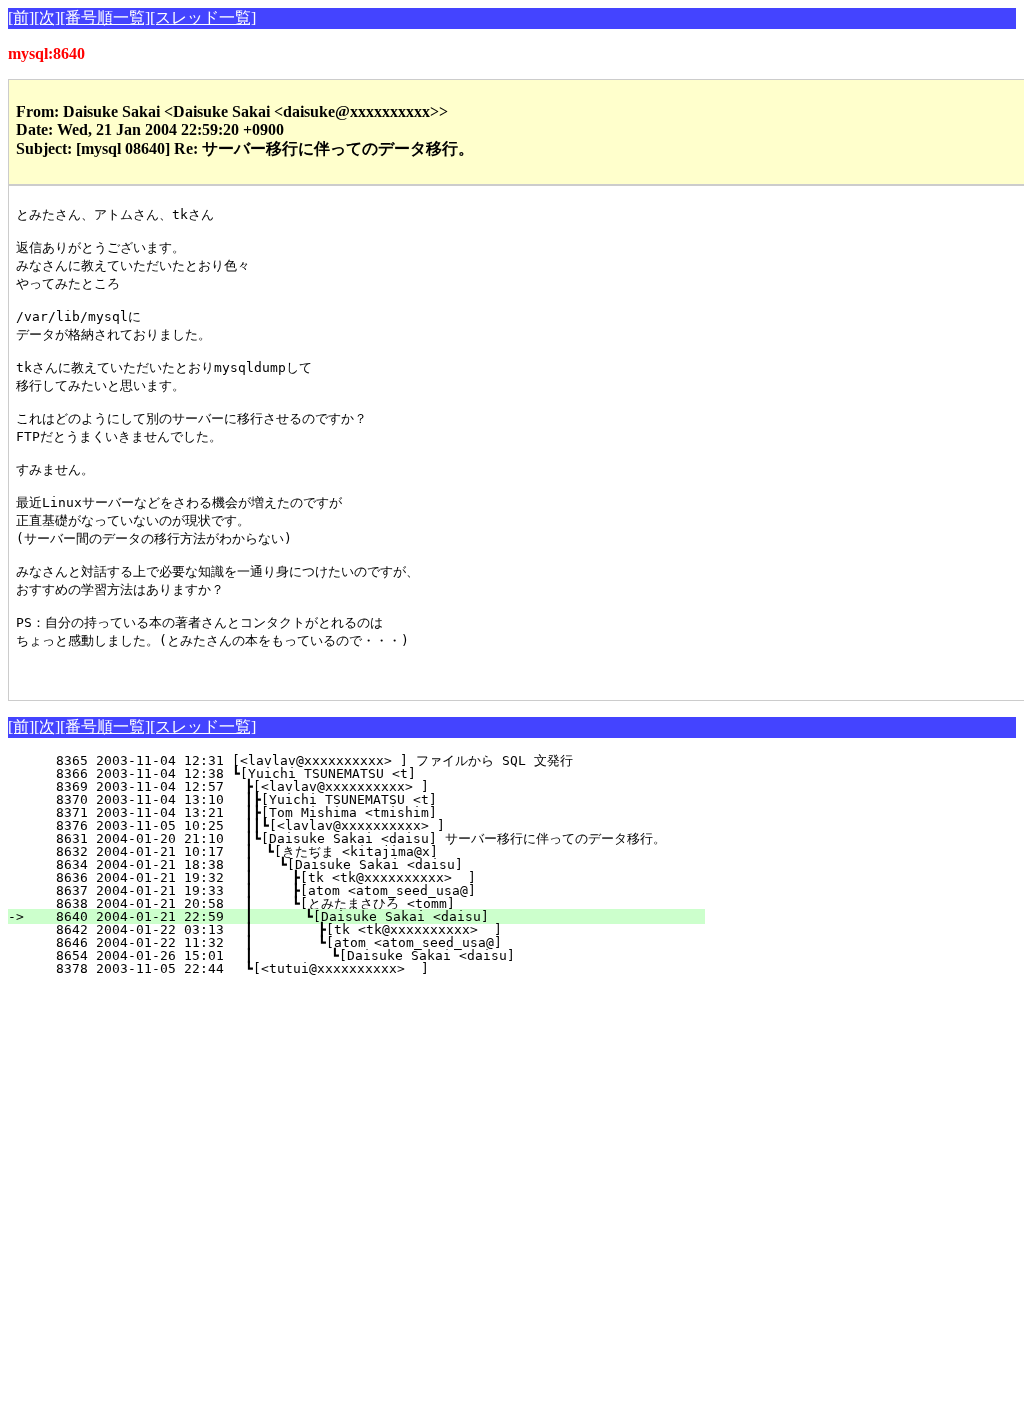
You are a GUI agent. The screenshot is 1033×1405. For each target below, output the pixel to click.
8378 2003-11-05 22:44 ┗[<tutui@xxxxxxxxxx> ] (378, 968)
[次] (47, 17)
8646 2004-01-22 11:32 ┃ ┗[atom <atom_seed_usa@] (367, 942)
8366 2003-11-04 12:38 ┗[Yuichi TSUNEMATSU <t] (380, 773)
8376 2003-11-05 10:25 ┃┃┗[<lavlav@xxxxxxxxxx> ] (370, 825)
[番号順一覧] (105, 17)
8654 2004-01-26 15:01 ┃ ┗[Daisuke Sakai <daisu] (365, 955)
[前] (21, 17)
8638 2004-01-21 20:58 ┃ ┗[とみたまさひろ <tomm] (359, 903)
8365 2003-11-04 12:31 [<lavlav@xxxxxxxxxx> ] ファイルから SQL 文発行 (370, 760)
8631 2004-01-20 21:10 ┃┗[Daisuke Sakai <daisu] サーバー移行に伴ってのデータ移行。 (349, 838)
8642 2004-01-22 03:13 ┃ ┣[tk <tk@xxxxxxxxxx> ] (367, 929)
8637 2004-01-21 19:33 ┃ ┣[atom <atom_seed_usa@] (370, 890)
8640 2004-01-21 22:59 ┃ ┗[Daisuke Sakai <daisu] (368, 916)
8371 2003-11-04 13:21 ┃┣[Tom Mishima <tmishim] (374, 812)
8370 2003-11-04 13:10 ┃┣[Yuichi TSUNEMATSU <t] (374, 799)
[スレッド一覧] (203, 17)
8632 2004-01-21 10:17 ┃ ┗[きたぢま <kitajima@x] (367, 851)
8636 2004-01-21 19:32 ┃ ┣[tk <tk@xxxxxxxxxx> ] (370, 877)
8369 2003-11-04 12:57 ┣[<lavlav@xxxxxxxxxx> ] (378, 786)
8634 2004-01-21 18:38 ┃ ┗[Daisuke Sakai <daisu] (371, 864)
